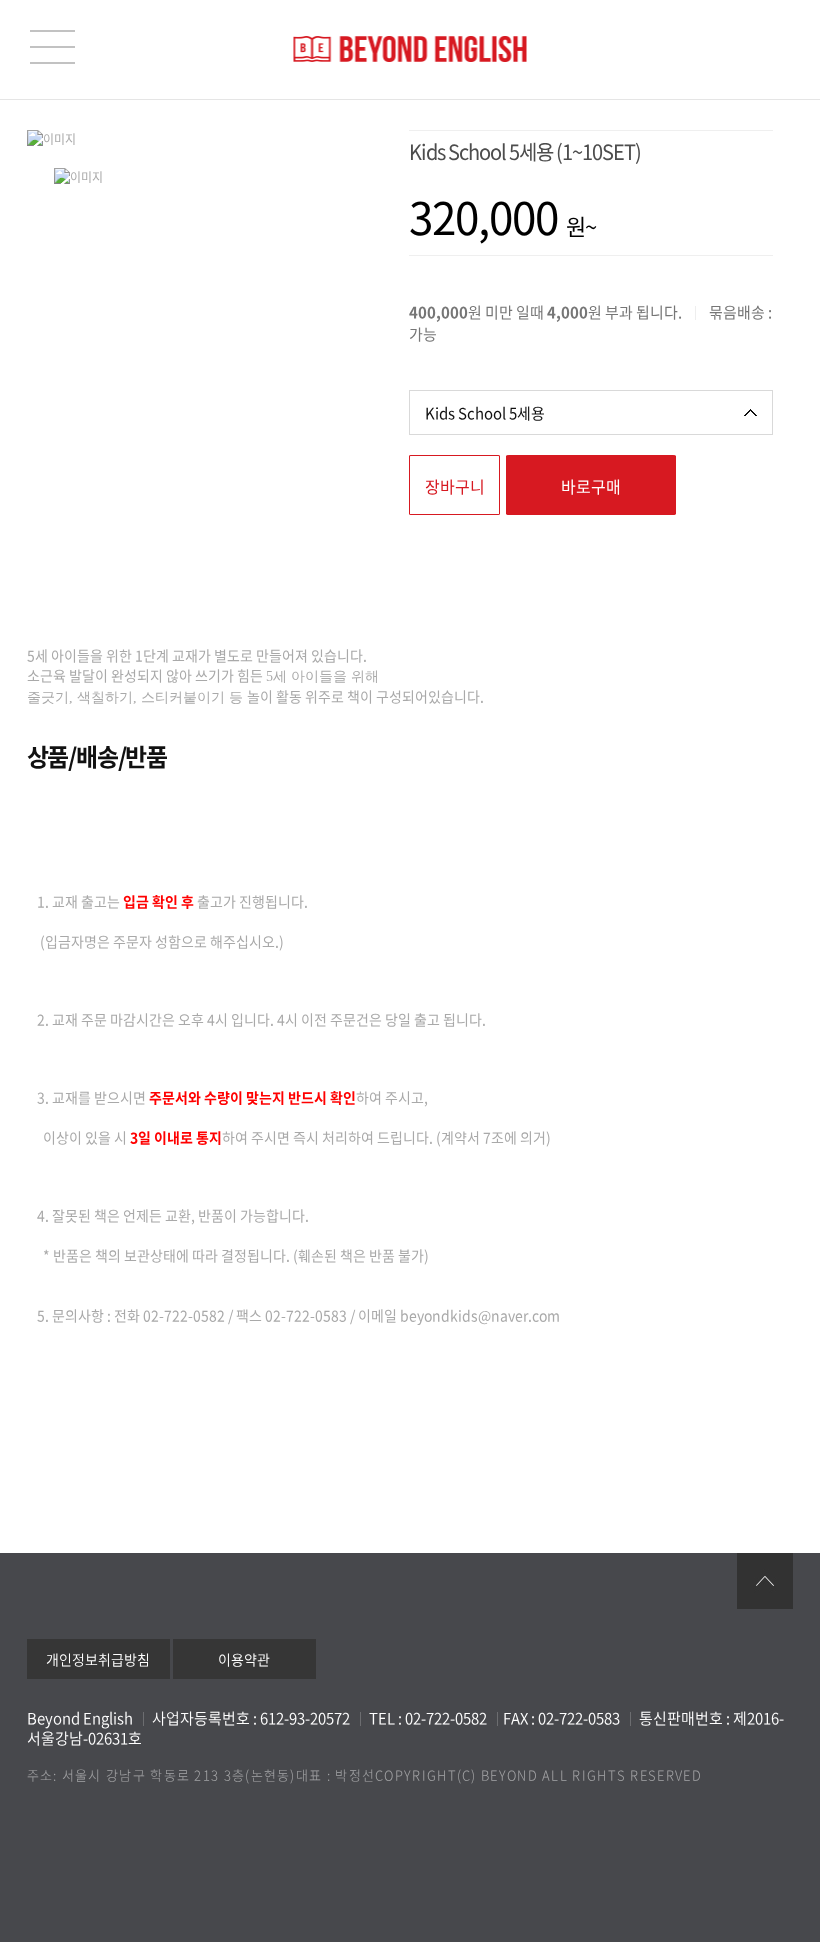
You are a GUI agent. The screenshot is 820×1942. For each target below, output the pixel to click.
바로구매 (591, 486)
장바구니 (455, 486)
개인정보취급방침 (98, 1659)
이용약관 (244, 1659)
